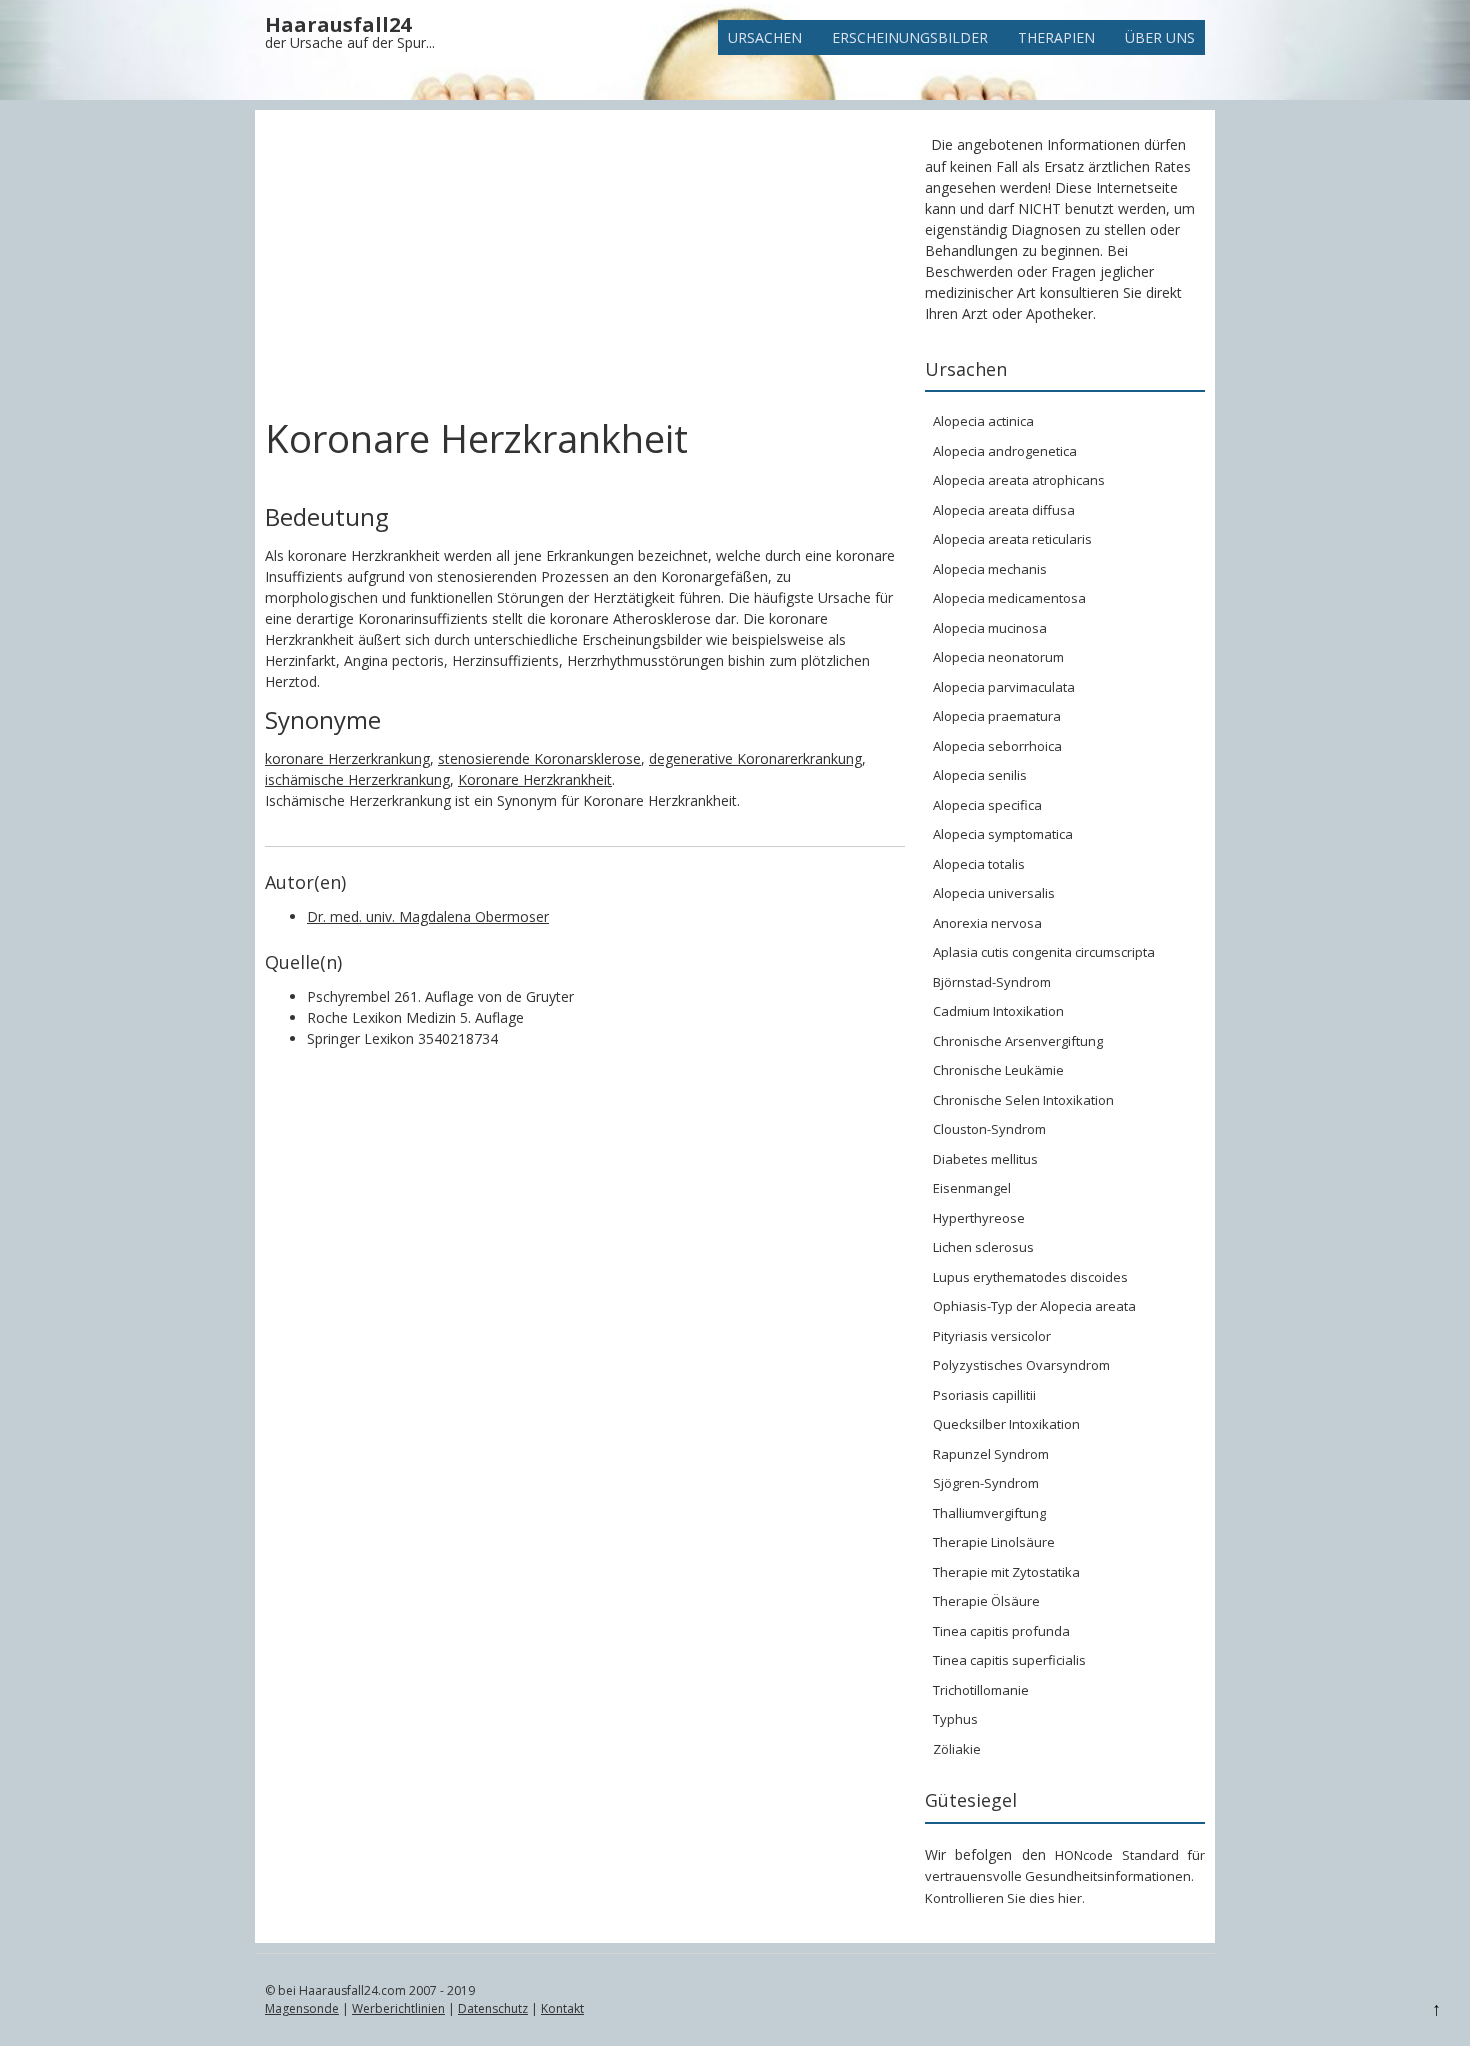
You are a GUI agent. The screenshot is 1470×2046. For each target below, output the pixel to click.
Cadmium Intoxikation (998, 1011)
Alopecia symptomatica (1003, 834)
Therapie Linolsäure (994, 1542)
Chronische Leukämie (998, 1070)
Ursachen (765, 37)
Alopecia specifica (987, 805)
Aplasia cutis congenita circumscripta (1044, 952)
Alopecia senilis (980, 775)
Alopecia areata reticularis (1012, 539)
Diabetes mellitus (985, 1159)
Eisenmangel (972, 1188)
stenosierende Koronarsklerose (539, 758)
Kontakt (562, 2008)
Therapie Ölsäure (986, 1601)
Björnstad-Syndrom (992, 982)
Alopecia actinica (983, 421)
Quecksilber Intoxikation (1006, 1424)
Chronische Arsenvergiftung (1018, 1041)
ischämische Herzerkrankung (357, 779)
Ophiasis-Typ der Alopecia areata (1034, 1306)
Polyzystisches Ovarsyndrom (1021, 1365)
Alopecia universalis (994, 893)
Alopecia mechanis (990, 569)
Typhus (955, 1719)
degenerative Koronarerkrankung (755, 758)
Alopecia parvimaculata (1004, 687)
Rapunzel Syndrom (991, 1454)
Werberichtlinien (398, 2008)
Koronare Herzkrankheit (535, 779)
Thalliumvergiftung (989, 1513)
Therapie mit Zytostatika (1006, 1572)
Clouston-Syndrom (989, 1129)
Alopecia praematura (997, 716)
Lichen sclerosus (983, 1247)
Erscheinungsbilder (910, 37)
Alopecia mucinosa (990, 628)
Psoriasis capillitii (984, 1395)
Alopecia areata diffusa (1004, 510)
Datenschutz (493, 2008)
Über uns (1160, 37)
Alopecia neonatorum (998, 657)
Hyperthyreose (979, 1218)
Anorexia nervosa (987, 923)
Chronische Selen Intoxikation (1023, 1100)
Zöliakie (957, 1749)
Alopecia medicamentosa (1009, 598)
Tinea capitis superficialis (1009, 1660)
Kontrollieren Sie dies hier (1003, 1898)
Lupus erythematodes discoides (1030, 1277)
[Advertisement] (585, 268)
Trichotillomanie (981, 1690)
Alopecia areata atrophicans (1019, 480)
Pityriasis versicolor (992, 1336)
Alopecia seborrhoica (997, 746)
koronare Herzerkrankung (347, 758)
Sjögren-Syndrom (986, 1483)
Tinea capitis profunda (1001, 1631)
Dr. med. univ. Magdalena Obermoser (428, 916)
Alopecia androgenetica (1005, 451)
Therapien (1056, 37)
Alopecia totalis (979, 864)
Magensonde (302, 2008)
